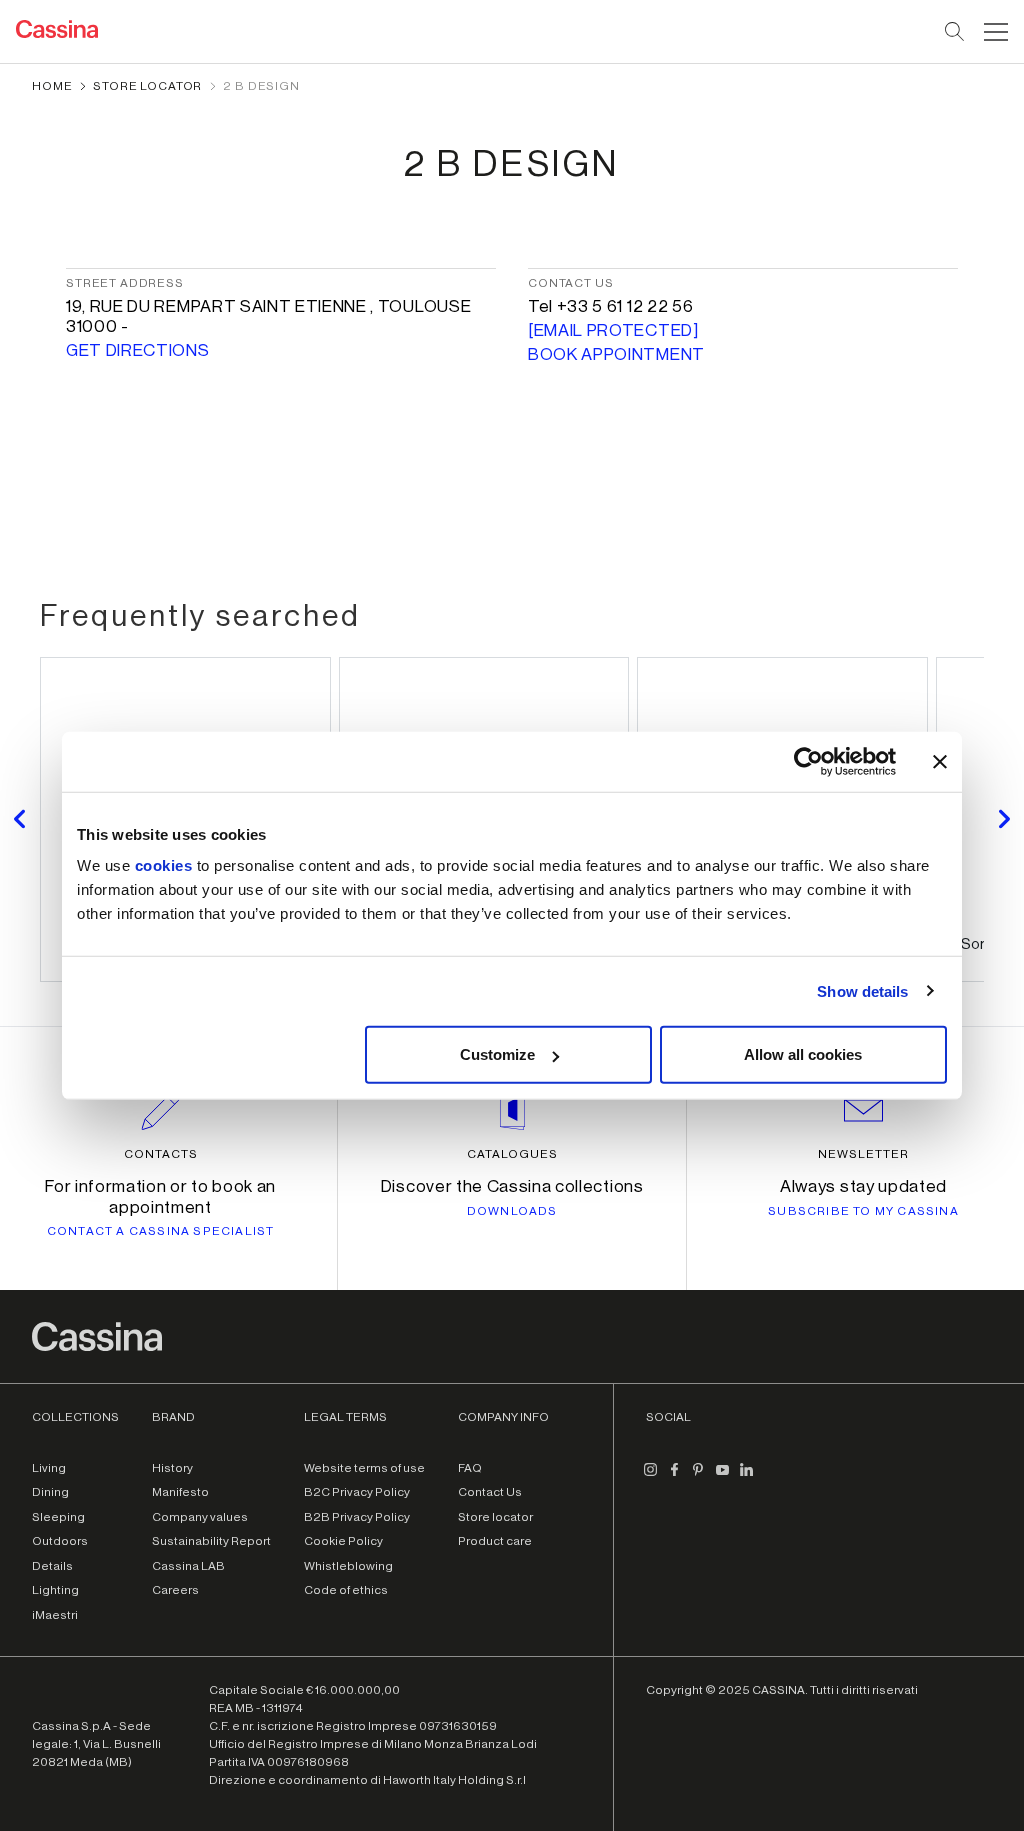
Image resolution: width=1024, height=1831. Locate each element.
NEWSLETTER (863, 1154)
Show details (862, 990)
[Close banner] (940, 761)
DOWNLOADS (512, 1211)
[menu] (996, 32)
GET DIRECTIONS (138, 350)
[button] (993, 32)
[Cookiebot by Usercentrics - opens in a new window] (808, 761)
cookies (164, 865)
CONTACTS (161, 1154)
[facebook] (674, 1478)
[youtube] (722, 1478)
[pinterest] (698, 1478)
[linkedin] (746, 1478)
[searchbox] (955, 32)
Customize (497, 1054)
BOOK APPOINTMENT (616, 354)
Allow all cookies (803, 1054)
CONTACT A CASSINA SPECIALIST (161, 1231)
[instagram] (650, 1478)
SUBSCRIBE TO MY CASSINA (863, 1211)
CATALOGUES (512, 1154)
